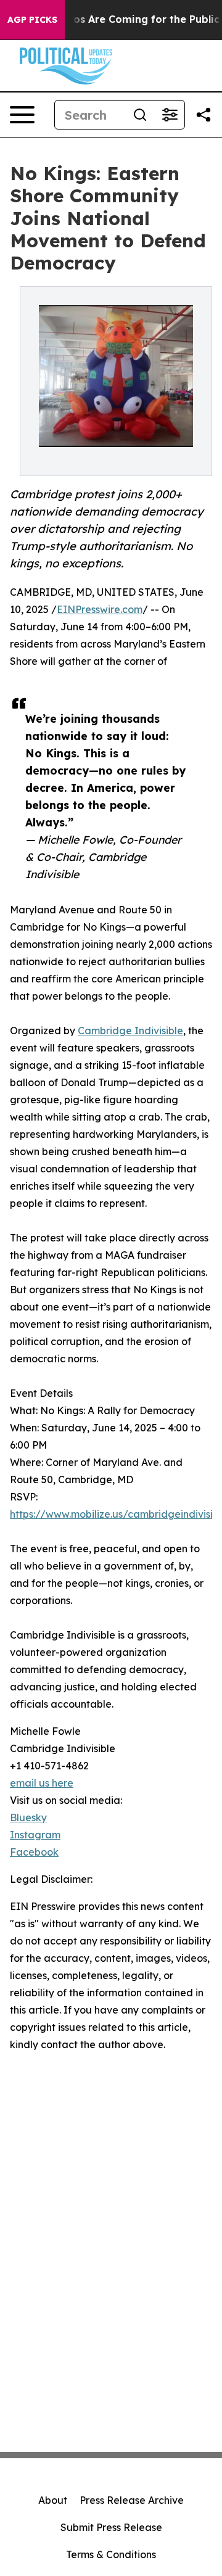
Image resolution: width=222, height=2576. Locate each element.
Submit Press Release (111, 2527)
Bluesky (28, 1817)
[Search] (140, 115)
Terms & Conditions (111, 2554)
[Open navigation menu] (22, 115)
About (53, 2500)
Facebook (34, 1852)
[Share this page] (203, 115)
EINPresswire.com (100, 609)
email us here (42, 1783)
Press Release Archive (132, 2500)
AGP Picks (32, 20)
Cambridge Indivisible (130, 1031)
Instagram (35, 1835)
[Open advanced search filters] (170, 115)
